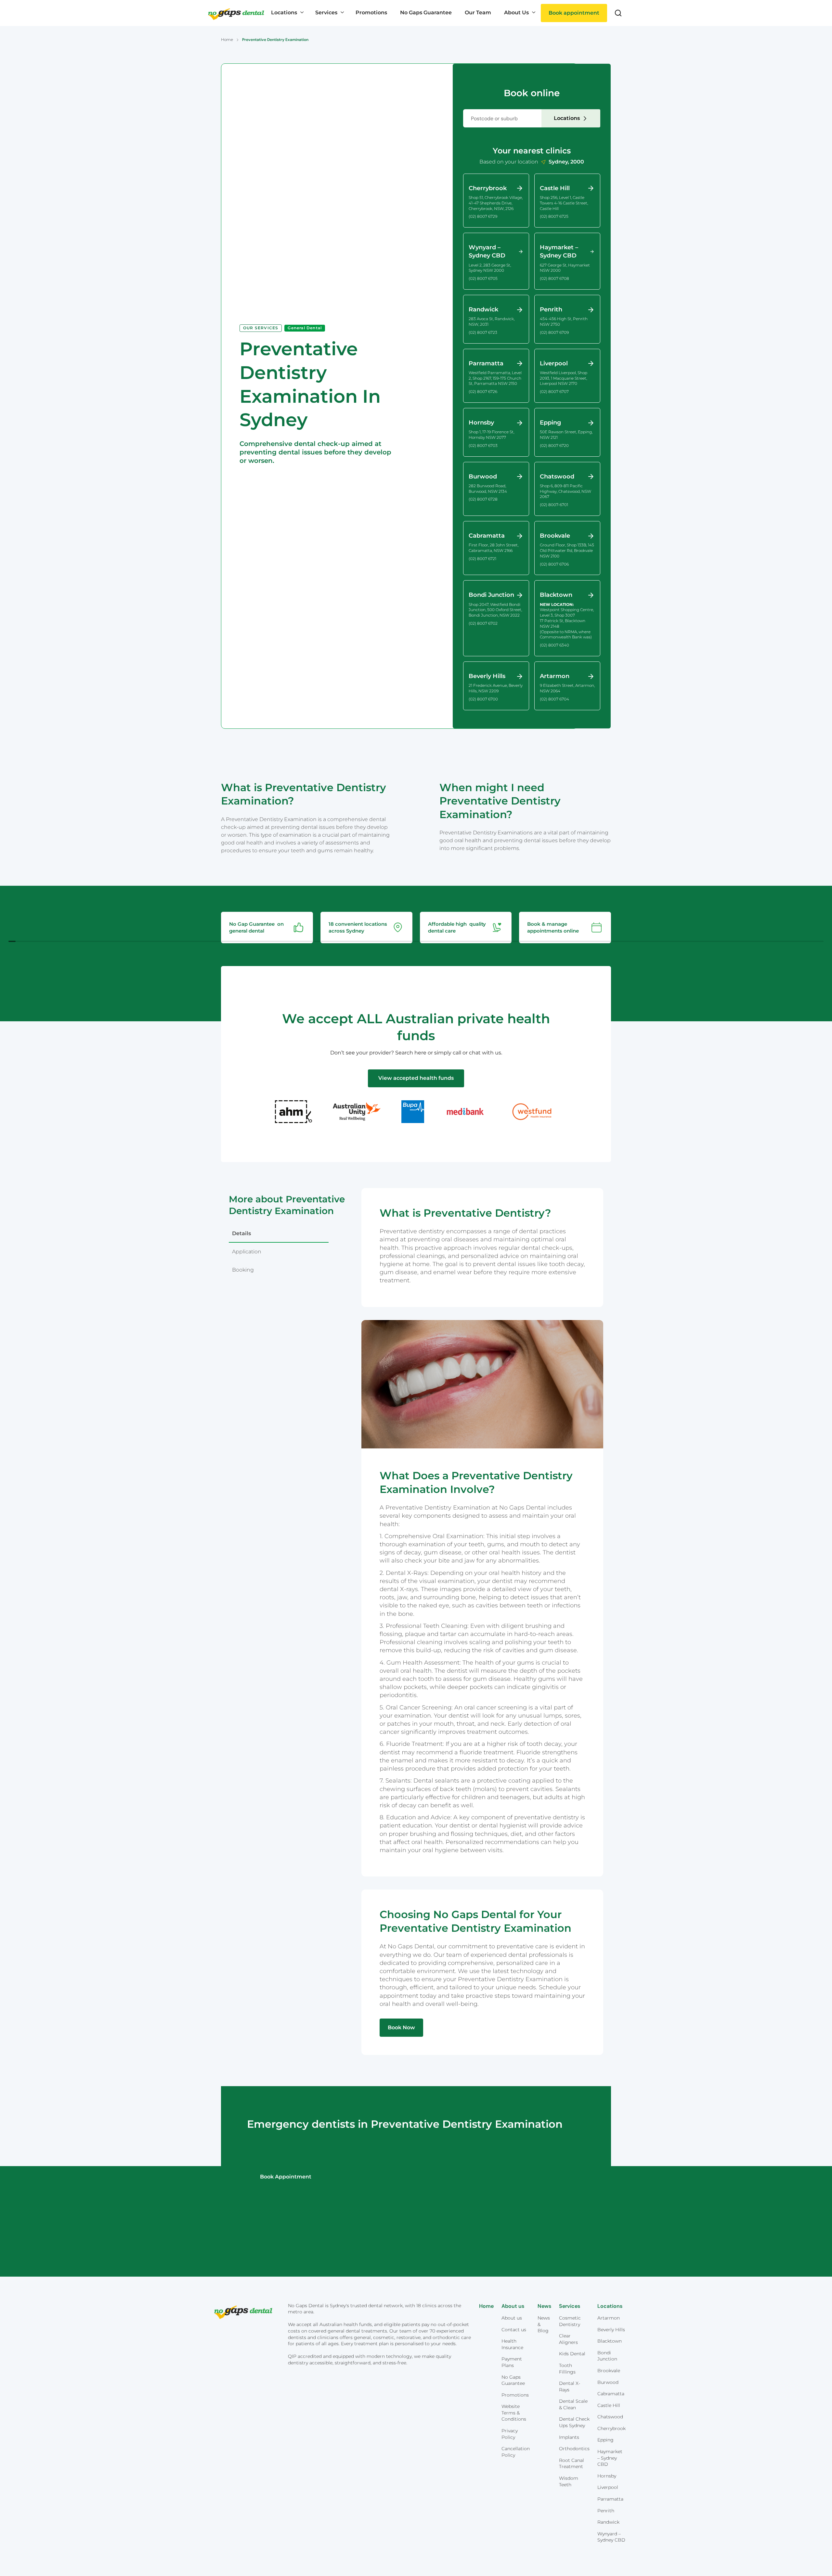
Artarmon (609, 2318)
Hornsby (607, 2476)
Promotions (515, 2395)
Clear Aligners (568, 2339)
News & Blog (544, 2324)
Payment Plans (512, 2362)
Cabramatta (611, 2394)
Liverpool (608, 2487)
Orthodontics (574, 2449)
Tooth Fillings (567, 2369)
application (247, 1252)
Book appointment (574, 13)
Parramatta (610, 2499)
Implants (569, 2437)
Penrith (606, 2511)
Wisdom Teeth (569, 2481)
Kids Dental (572, 2354)
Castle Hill (609, 2405)
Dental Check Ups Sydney (574, 2422)
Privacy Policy (510, 2434)
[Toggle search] (618, 13)
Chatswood (610, 2417)
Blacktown (610, 2341)
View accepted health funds (416, 1078)
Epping (605, 2440)
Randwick (608, 2522)
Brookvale (609, 2371)
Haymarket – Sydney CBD (610, 2458)
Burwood (608, 2382)
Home (227, 39)
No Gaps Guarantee (513, 2380)
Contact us (514, 2330)
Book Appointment (286, 2177)
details (241, 1233)
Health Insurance (512, 2344)
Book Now (401, 2027)
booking (243, 1270)
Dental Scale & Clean (573, 2404)
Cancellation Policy (516, 2452)
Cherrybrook (611, 2428)
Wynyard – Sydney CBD (611, 2537)
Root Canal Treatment (572, 2464)
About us (512, 2318)
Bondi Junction (607, 2356)
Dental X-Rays (570, 2386)
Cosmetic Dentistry (570, 2321)
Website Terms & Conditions (514, 2413)
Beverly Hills (611, 2330)
